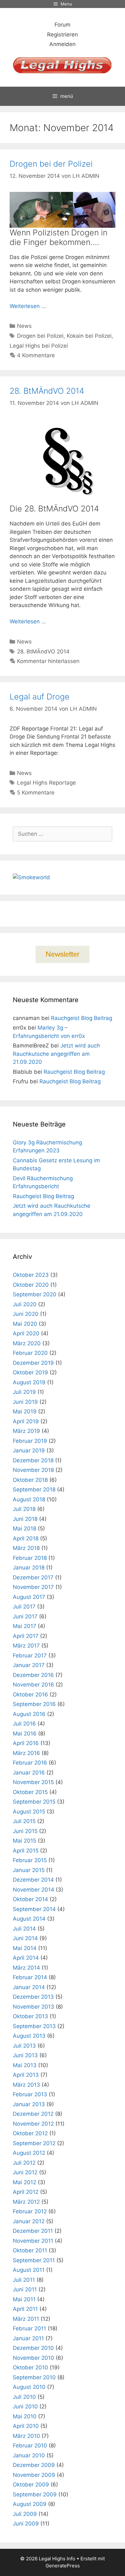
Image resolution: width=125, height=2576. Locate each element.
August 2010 (29, 2387)
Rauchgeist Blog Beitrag (82, 1018)
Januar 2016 (29, 1773)
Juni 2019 (25, 1402)
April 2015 (26, 1851)
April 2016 (26, 1743)
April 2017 (26, 1636)
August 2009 (30, 2504)
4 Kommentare (36, 355)
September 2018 (34, 1489)
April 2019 (26, 1421)
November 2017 (33, 1587)
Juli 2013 (24, 2046)
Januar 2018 (29, 1568)
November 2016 (33, 1685)
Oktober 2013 (30, 2016)
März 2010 (26, 2436)
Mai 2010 (25, 2416)
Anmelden (63, 44)
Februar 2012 (30, 2211)
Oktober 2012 (30, 2133)
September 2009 (35, 2494)
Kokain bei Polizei (89, 336)
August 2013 (29, 2036)
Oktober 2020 (31, 1285)
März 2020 (27, 1343)
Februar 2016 (30, 1763)
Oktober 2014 (30, 1899)
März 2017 (26, 1646)
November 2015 (33, 1782)
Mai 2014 (25, 1948)
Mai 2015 (25, 1841)
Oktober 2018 (30, 1480)
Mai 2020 (25, 1324)
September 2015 (34, 1802)
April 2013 (26, 2075)
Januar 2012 (29, 2221)
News (24, 326)
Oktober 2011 (30, 2250)
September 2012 (34, 2143)
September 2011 (34, 2260)
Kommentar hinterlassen (48, 661)
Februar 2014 (30, 1977)
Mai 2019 (25, 1411)
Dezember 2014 (33, 1880)
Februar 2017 (30, 1655)
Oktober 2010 (30, 2367)
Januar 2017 (29, 1665)
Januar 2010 (29, 2455)
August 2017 (29, 1597)
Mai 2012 (25, 2182)
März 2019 (26, 1431)
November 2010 (33, 2358)
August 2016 (29, 1714)
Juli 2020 (25, 1304)
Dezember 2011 (33, 2231)
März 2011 (26, 2319)
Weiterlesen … (28, 306)
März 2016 (26, 1753)
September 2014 (34, 1909)
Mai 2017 (25, 1626)
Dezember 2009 (34, 2465)
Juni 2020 (26, 1314)
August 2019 (29, 1382)
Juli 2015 (24, 1821)
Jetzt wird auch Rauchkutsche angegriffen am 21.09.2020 (56, 1054)
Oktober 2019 (30, 1372)
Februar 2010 (30, 2446)
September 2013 (34, 2026)
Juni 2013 (25, 2055)
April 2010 (26, 2426)
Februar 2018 (30, 1558)
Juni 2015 (25, 1831)
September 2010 (34, 2377)
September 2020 (35, 1294)
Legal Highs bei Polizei (39, 346)
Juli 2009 (25, 2514)
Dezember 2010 (33, 2348)
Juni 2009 (26, 2524)
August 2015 (29, 1812)
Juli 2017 (24, 1607)
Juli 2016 (24, 1724)
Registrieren (63, 35)
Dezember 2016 (33, 1675)
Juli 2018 (24, 1509)
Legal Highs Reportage (46, 783)
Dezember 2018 (33, 1460)
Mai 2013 (25, 2065)
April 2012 (26, 2192)
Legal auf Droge (40, 697)
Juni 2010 (25, 2406)
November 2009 (34, 2475)
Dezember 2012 (33, 2114)
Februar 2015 (30, 1860)
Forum (63, 25)
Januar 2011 (28, 2338)
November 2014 (33, 1890)
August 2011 (29, 2270)
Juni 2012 (25, 2172)
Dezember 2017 (33, 1577)
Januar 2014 (29, 1987)
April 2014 (26, 1958)
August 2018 (29, 1499)
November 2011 (33, 2241)
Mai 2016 (25, 1734)
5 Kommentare (36, 793)
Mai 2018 (25, 1529)
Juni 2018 (25, 1519)
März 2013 (26, 2085)
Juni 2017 (25, 1616)
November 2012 (33, 2124)
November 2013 (33, 2007)
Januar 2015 (29, 1870)
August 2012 (29, 2153)
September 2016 (34, 1704)
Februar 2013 (30, 2094)
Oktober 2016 (30, 1695)
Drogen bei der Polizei (51, 164)
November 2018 (33, 1470)
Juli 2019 (24, 1392)
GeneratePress (63, 2566)
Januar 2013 (29, 2104)
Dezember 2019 (33, 1363)
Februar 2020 (30, 1353)
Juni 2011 (25, 2289)
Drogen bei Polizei (40, 336)
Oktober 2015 (30, 1792)
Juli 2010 (24, 2397)
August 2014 (29, 1919)
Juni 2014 (25, 1938)
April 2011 (25, 2309)
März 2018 (26, 1548)
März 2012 (26, 2202)
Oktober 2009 (31, 2485)
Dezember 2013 (33, 1997)
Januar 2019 (29, 1450)
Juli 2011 (24, 2280)
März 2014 (26, 1968)
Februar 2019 (30, 1441)
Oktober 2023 (31, 1275)
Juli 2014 (24, 1929)
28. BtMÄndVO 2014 (47, 391)
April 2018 (26, 1538)
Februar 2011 (29, 2328)
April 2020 (26, 1333)
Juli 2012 (24, 2163)
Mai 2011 (24, 2299)
